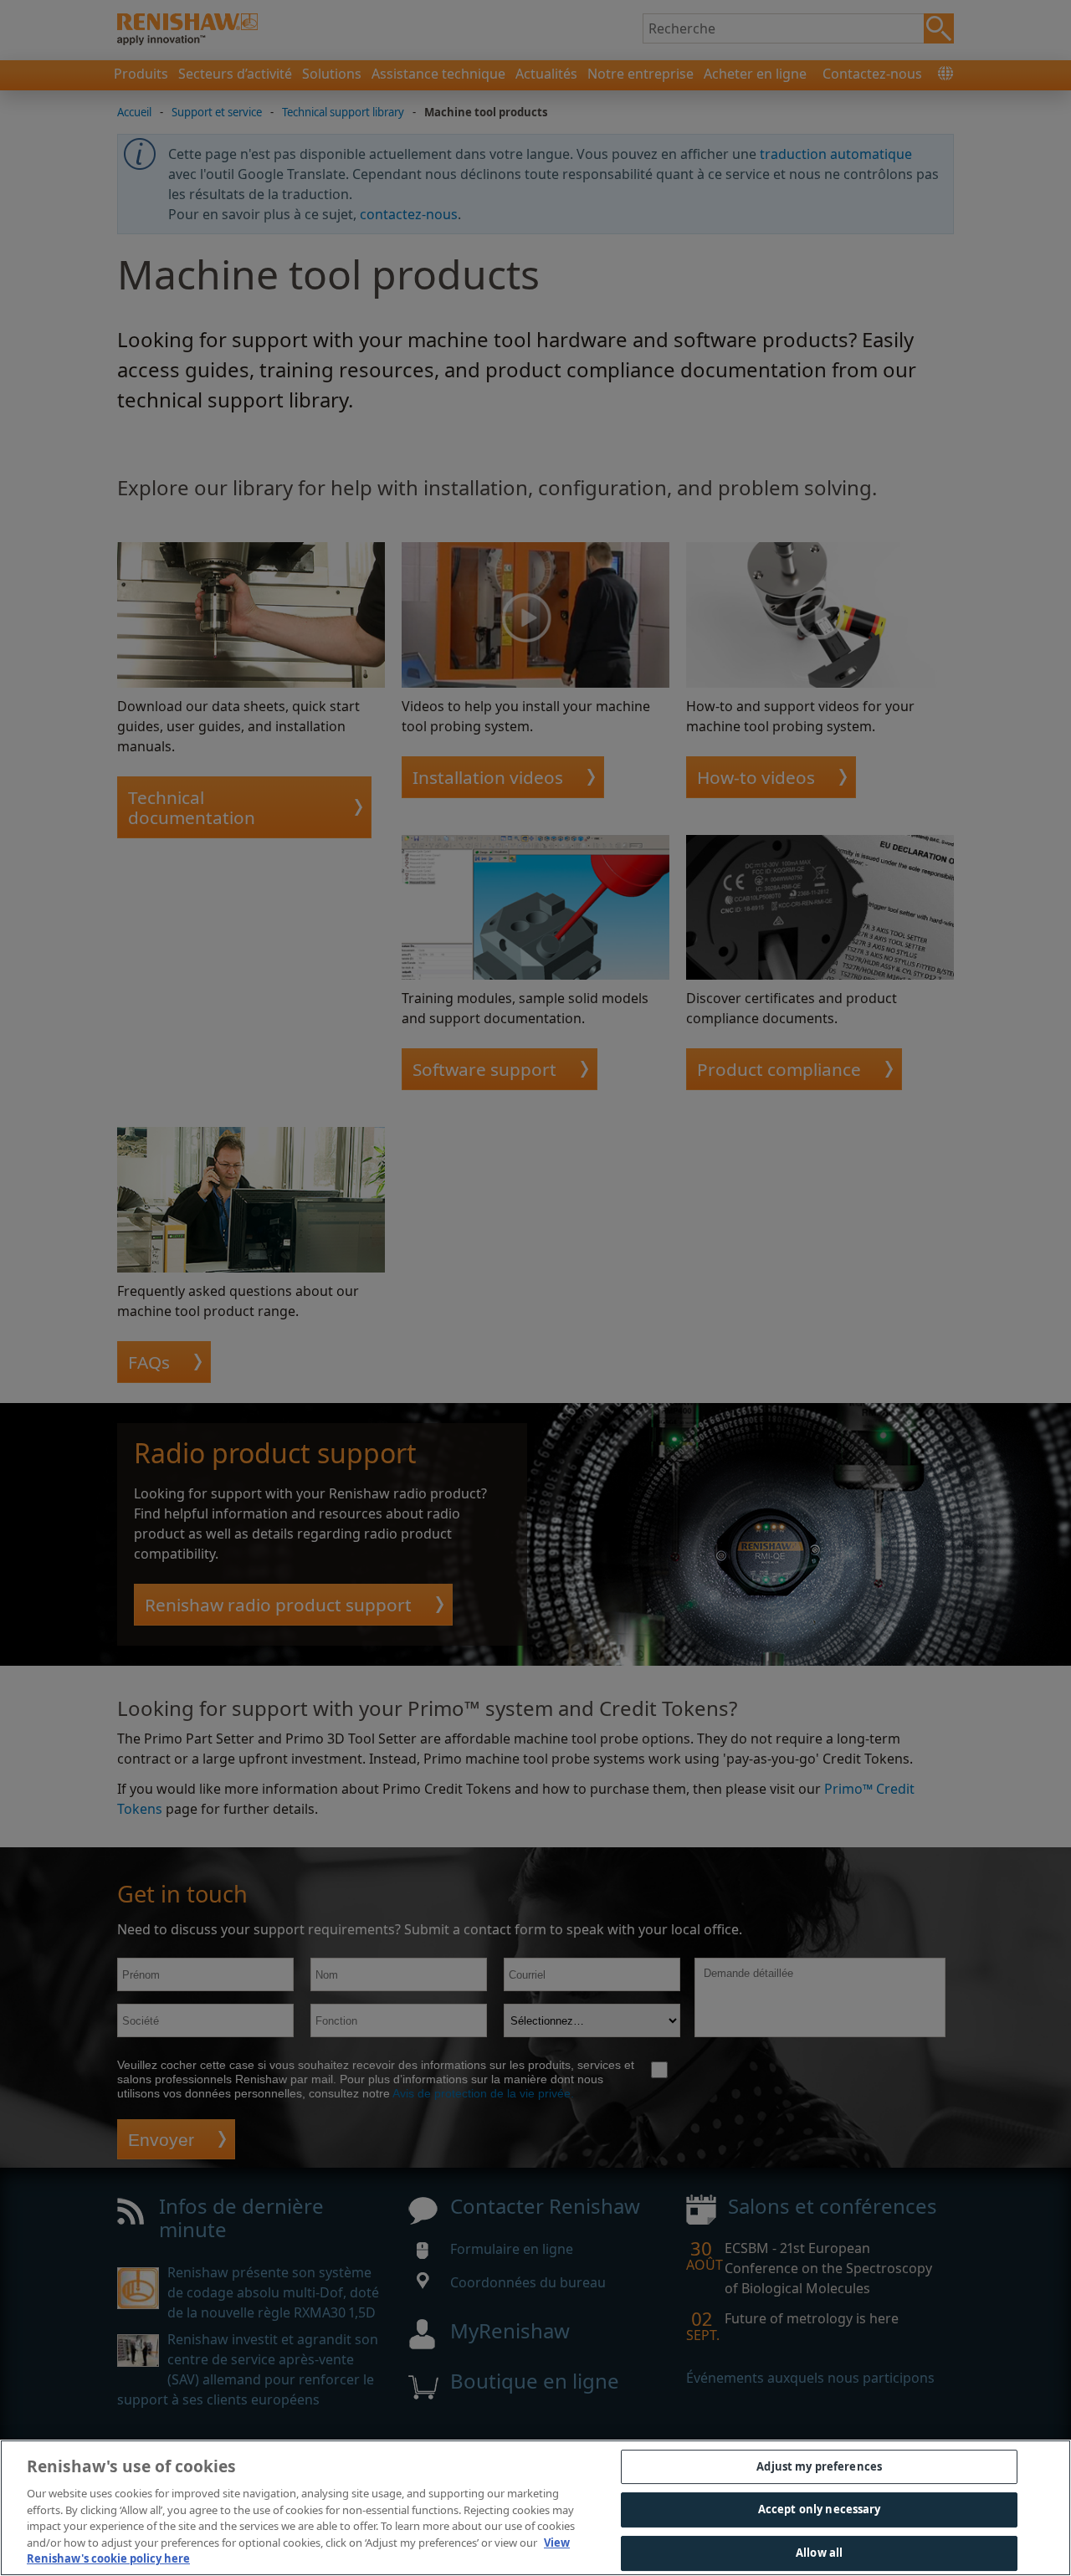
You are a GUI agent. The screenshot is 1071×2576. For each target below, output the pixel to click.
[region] (535, 2508)
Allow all (819, 2553)
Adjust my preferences (819, 2466)
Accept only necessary (820, 2509)
